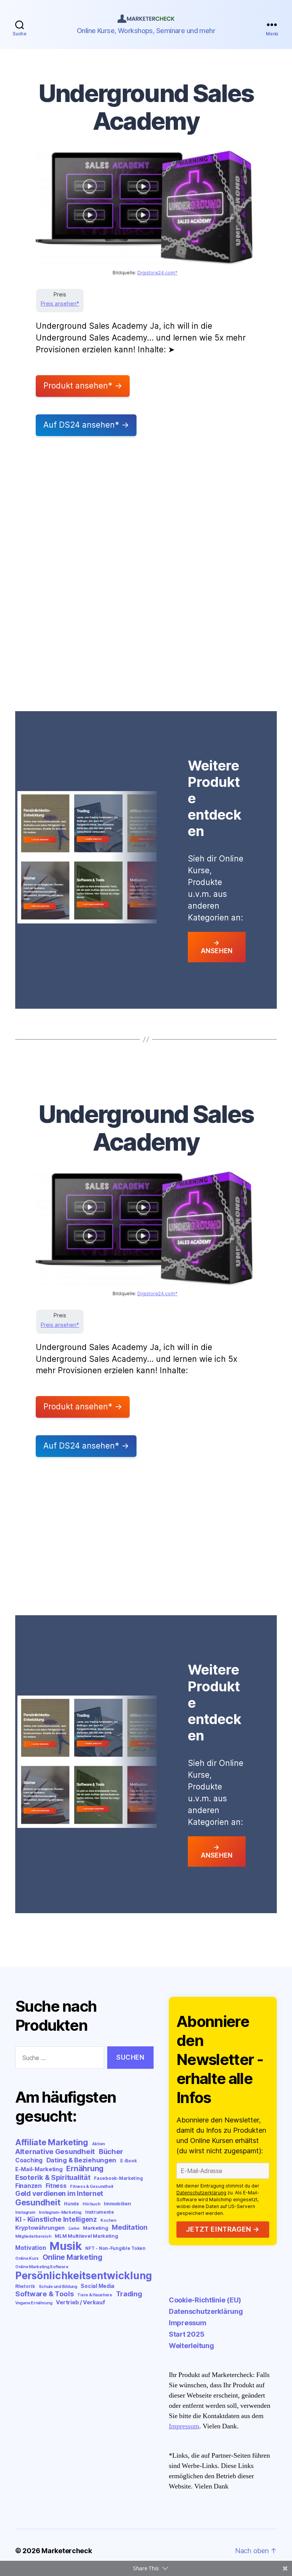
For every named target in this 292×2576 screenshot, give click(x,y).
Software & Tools (44, 2294)
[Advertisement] (146, 518)
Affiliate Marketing (52, 2142)
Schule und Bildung (58, 2287)
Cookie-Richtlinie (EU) (205, 2300)
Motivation (30, 2248)
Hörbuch (91, 2204)
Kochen (108, 2220)
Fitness (56, 2186)
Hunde (71, 2204)
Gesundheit (38, 2202)
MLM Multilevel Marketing (86, 2236)
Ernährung (85, 2168)
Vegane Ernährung (34, 2303)
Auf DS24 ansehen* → (86, 425)
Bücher (111, 2152)
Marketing (96, 2228)
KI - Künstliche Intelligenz (56, 2219)
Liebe (74, 2228)
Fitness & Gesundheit (92, 2187)
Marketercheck (67, 2551)
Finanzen (29, 2186)
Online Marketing (72, 2257)
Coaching (29, 2160)
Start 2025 (186, 2334)
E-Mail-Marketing (39, 2169)
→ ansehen (217, 947)
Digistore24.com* (157, 273)
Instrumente (100, 2212)
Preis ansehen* (60, 303)
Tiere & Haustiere (94, 2295)
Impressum (188, 2323)
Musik (66, 2246)
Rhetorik (25, 2286)
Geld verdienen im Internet (59, 2193)
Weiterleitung (191, 2346)
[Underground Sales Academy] (145, 208)
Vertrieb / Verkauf (80, 2302)
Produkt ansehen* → (83, 386)
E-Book (128, 2161)
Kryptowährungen (40, 2228)
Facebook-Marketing (118, 2178)
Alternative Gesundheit (55, 2152)
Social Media (98, 2286)
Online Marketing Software (42, 2267)
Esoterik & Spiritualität (53, 2177)
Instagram (25, 2212)
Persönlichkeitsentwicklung (84, 2276)
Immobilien (117, 2203)
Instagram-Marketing (60, 2212)
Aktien (98, 2144)
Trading (129, 2294)
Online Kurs (27, 2258)
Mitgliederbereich (33, 2236)
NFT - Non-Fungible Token (115, 2248)
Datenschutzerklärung (201, 2193)
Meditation (129, 2227)
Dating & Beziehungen (82, 2160)
